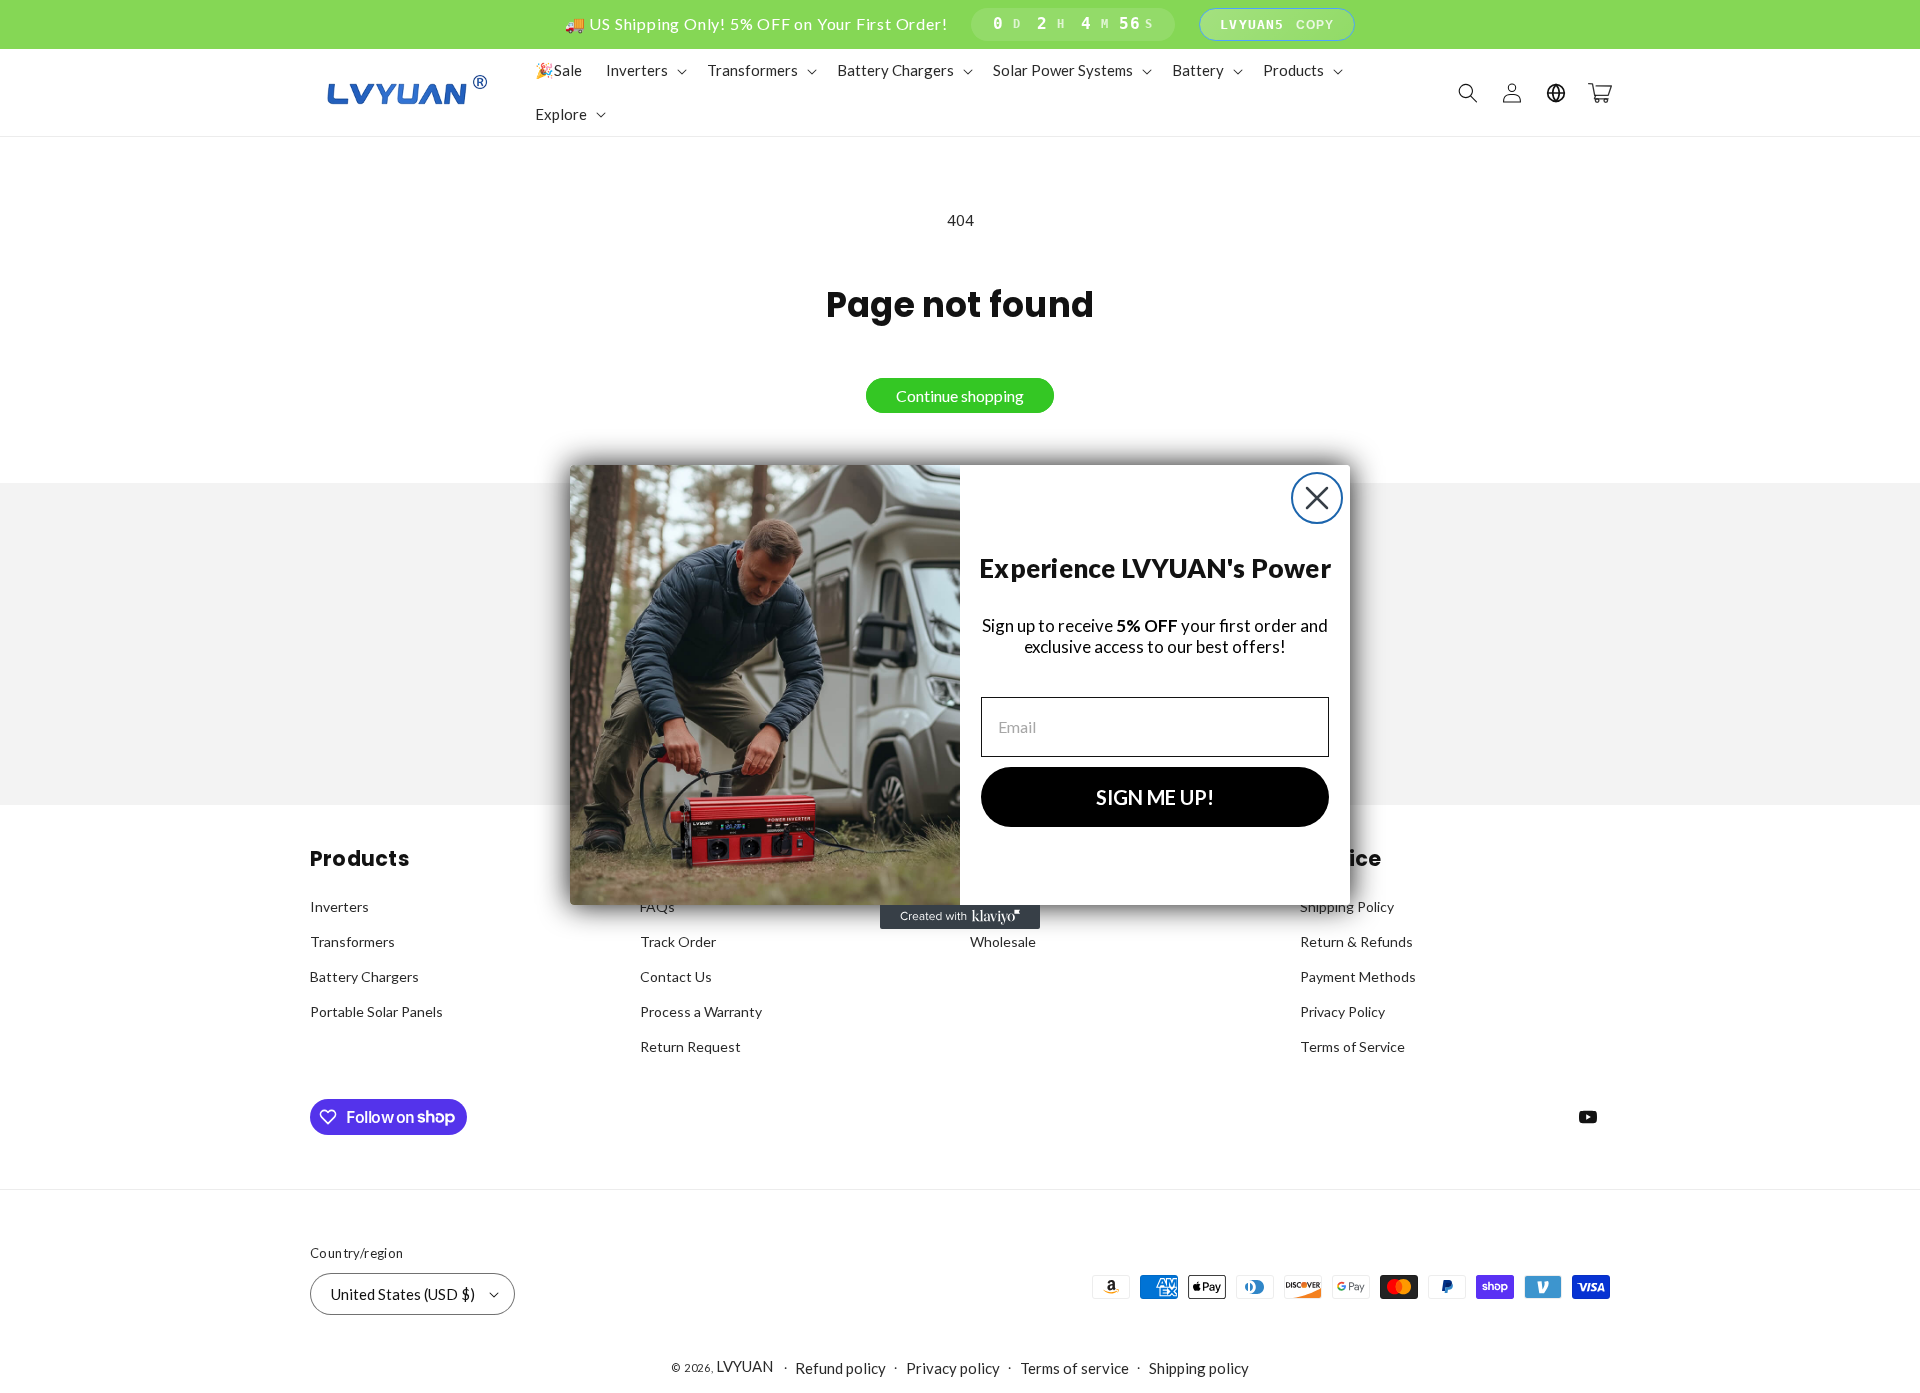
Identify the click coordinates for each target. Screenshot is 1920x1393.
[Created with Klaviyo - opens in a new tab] (960, 917)
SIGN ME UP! (1155, 797)
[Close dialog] (1317, 498)
